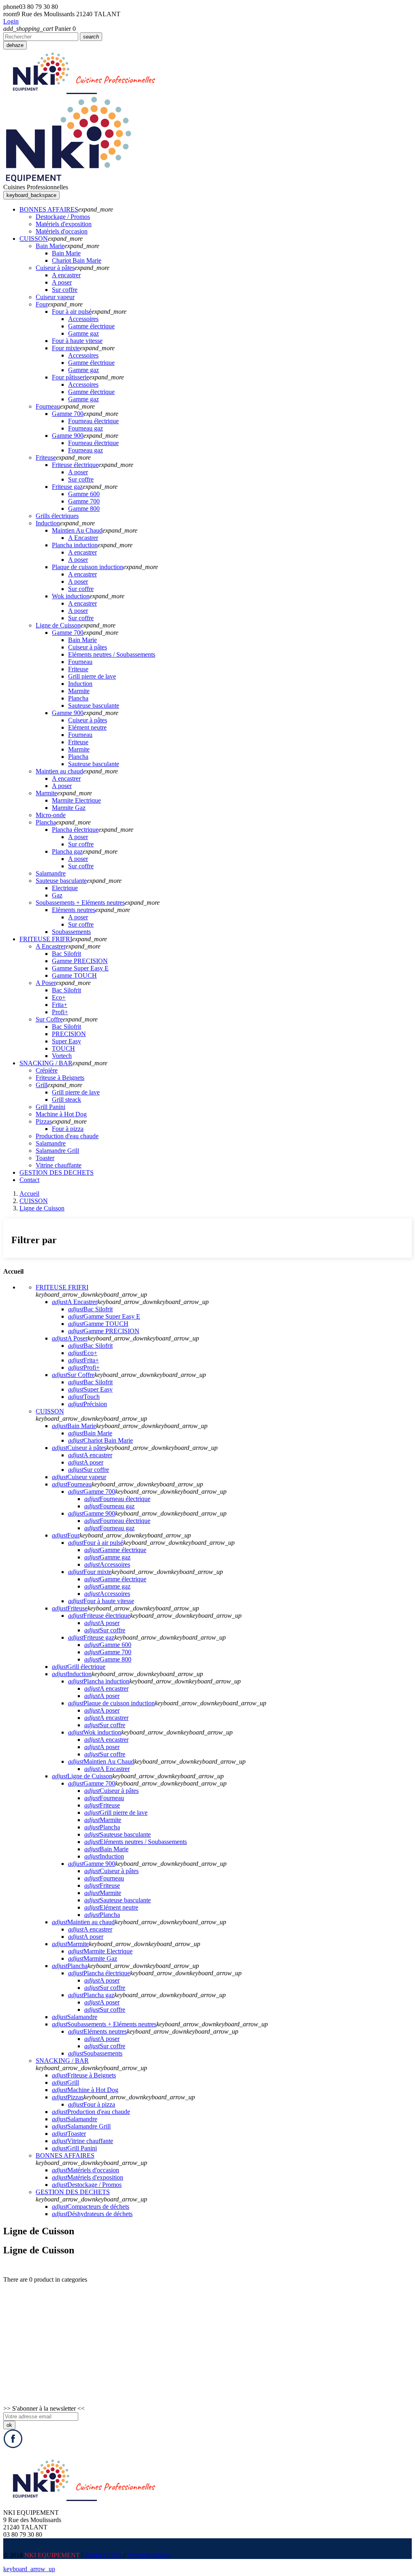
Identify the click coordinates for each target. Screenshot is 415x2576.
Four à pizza (92, 2104)
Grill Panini (74, 2148)
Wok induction (95, 1732)
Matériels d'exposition (88, 2177)
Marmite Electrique (100, 1951)
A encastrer (90, 1455)
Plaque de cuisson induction (111, 1703)
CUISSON (50, 1411)
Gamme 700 (92, 1491)
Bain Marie (74, 1426)
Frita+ (83, 1360)
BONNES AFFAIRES (65, 2155)
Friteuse (70, 1608)
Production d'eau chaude (91, 2112)
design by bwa (103, 2555)
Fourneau (72, 1484)
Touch (84, 1397)
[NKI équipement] (68, 180)
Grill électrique (79, 1667)
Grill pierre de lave (116, 1813)
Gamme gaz (107, 1557)
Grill (65, 2082)
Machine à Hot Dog (85, 2090)
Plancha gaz (91, 1995)
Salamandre (75, 2017)
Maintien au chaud (83, 1922)
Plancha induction (99, 1681)
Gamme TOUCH (98, 1324)
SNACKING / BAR (62, 2061)
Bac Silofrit (90, 1309)
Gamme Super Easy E (104, 1316)
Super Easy (90, 1389)
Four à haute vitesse (101, 1601)
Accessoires (107, 1564)
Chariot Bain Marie (101, 1440)
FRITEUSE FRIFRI (62, 1287)
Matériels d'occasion (86, 2170)
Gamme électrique (115, 1550)
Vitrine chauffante (82, 2141)
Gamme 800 (108, 1659)
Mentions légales (148, 2555)
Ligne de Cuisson (82, 1776)
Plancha (102, 1827)
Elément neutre (111, 1907)
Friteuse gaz (91, 1637)
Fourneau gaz (109, 1506)
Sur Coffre (73, 1375)
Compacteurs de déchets (91, 2207)
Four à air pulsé (96, 1543)
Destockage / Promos (87, 2185)
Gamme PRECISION (104, 1331)
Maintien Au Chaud (101, 1761)
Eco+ (83, 1353)
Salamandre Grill (81, 2126)
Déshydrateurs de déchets (92, 2214)
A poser (86, 1462)
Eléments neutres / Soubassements (136, 1842)
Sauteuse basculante (118, 1834)
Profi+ (84, 1367)
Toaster (69, 2134)
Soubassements (95, 2053)
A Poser (70, 1338)
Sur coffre (89, 1470)
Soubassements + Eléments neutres (104, 2024)
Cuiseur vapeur (79, 1477)
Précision (88, 1404)
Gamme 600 (108, 1645)
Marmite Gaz (93, 1958)
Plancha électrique (99, 1973)
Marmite (103, 1820)
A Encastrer (75, 1302)
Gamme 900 (92, 1513)
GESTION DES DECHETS (73, 2192)
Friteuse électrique (99, 1616)
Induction (72, 1674)
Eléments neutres (97, 2031)
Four (66, 1535)
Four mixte (90, 1572)
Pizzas (68, 2097)
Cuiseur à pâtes (79, 1448)
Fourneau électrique (117, 1499)
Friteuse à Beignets (84, 2075)
